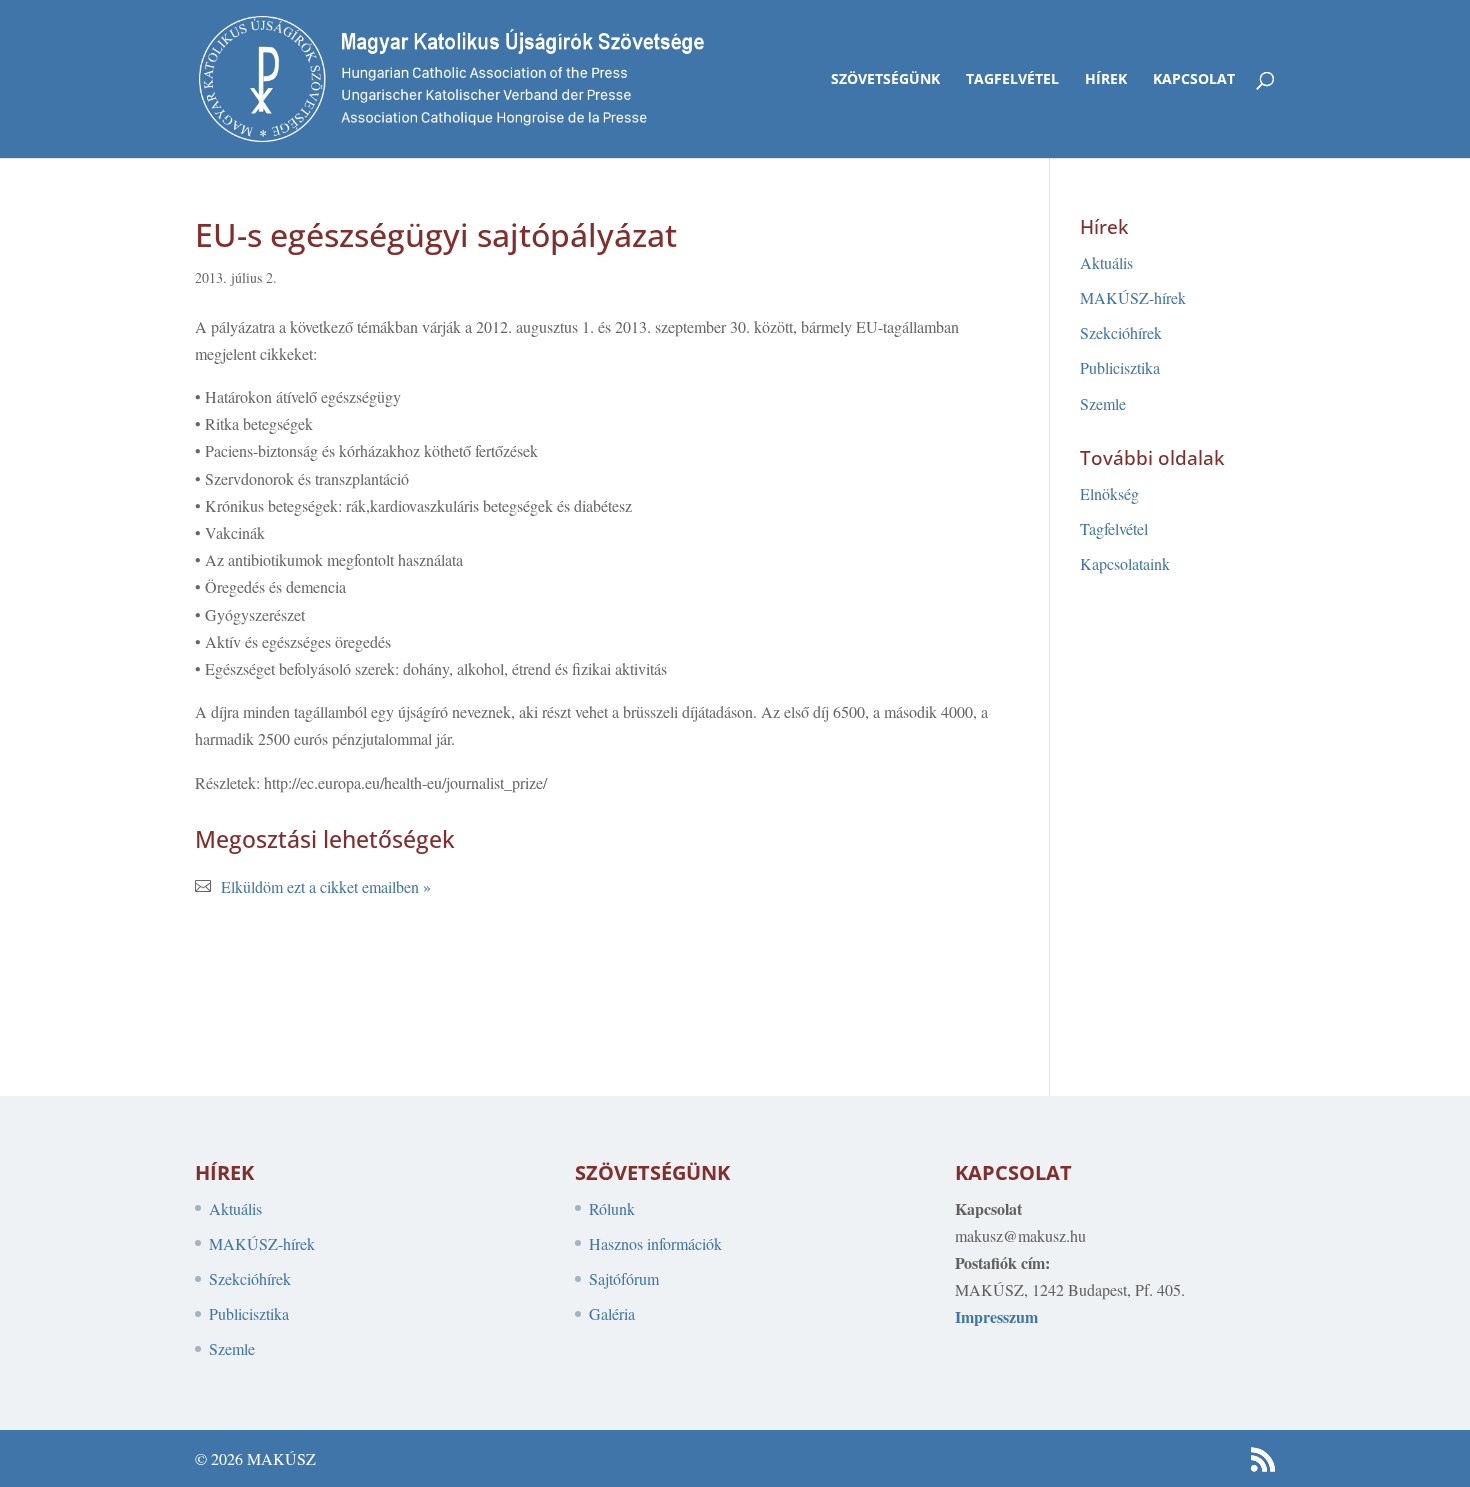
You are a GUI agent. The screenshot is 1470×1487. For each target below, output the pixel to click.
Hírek (1106, 80)
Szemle (1103, 403)
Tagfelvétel (1012, 80)
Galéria (612, 1313)
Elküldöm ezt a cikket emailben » (326, 886)
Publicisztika (1120, 367)
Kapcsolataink (1125, 563)
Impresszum (996, 1316)
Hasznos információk (655, 1243)
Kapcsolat (1194, 80)
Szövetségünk (885, 80)
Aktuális (1106, 262)
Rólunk (612, 1208)
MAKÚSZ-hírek (1133, 297)
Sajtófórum (624, 1278)
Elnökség (1109, 493)
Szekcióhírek (1121, 332)
